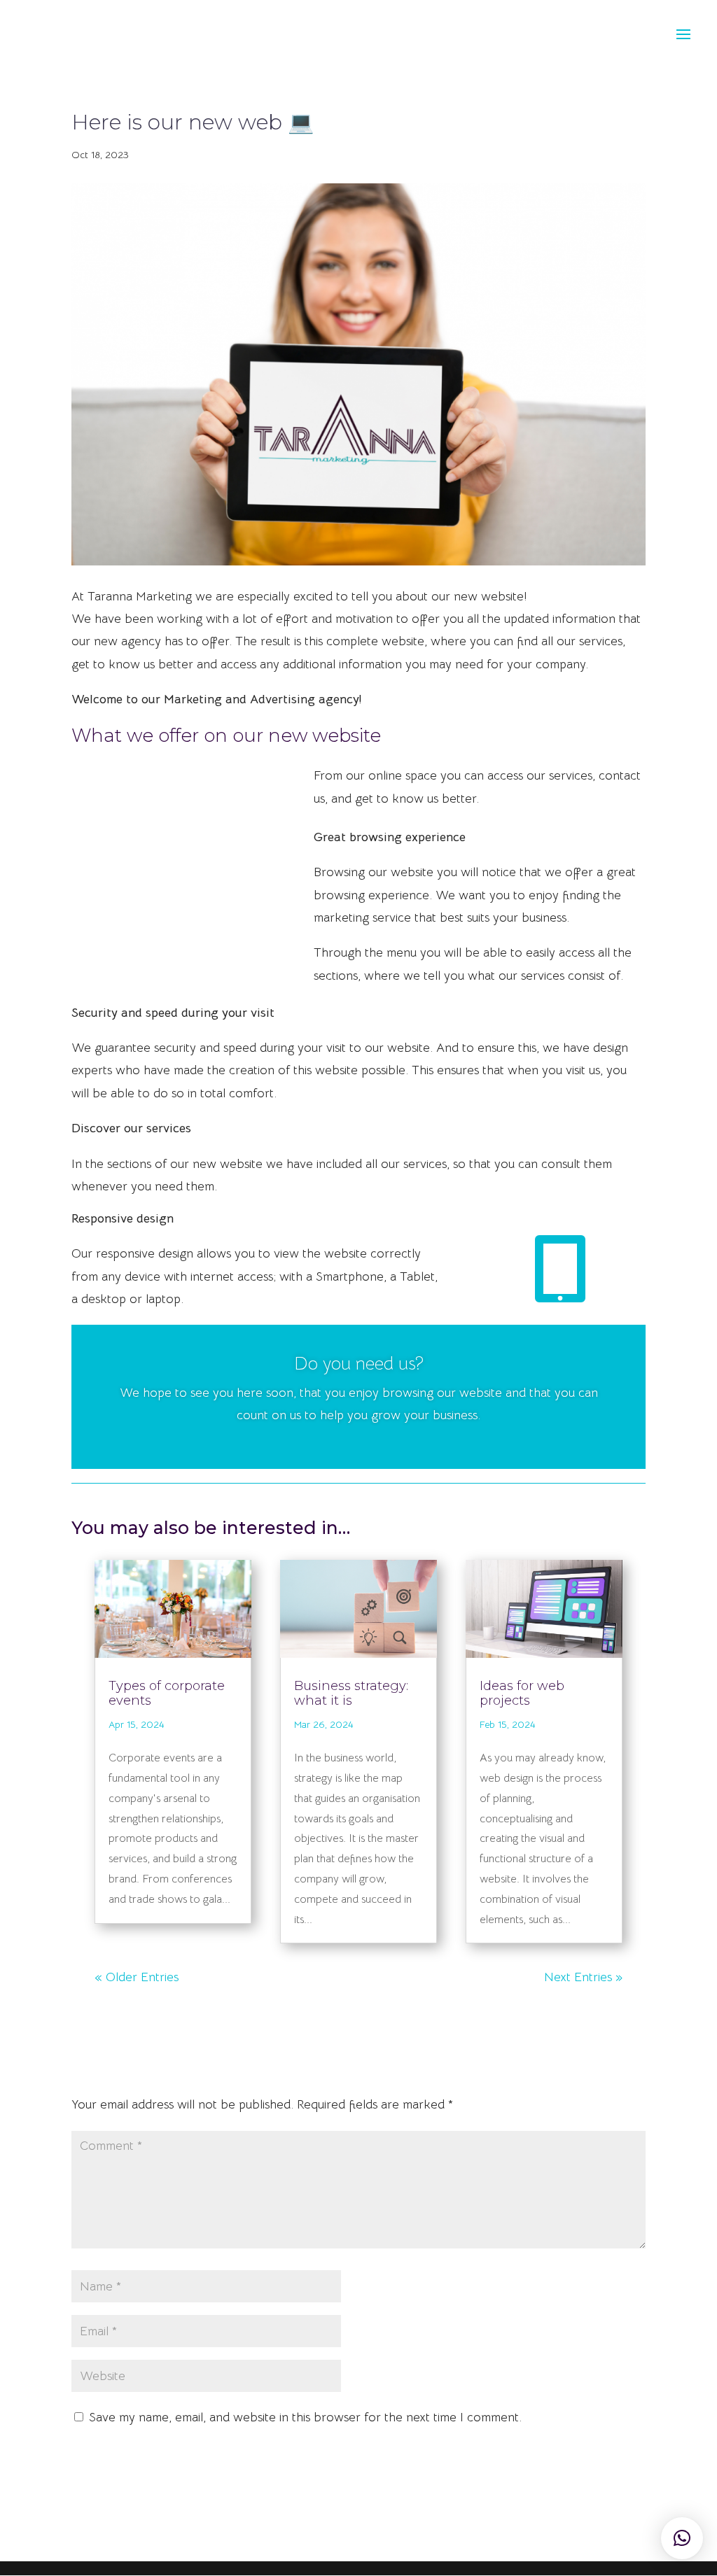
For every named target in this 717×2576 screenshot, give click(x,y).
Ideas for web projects (522, 1694)
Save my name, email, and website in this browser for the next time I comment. (305, 2417)
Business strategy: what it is (351, 1694)
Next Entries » (583, 1977)
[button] (682, 2538)
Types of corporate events (167, 1694)
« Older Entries (137, 1977)
